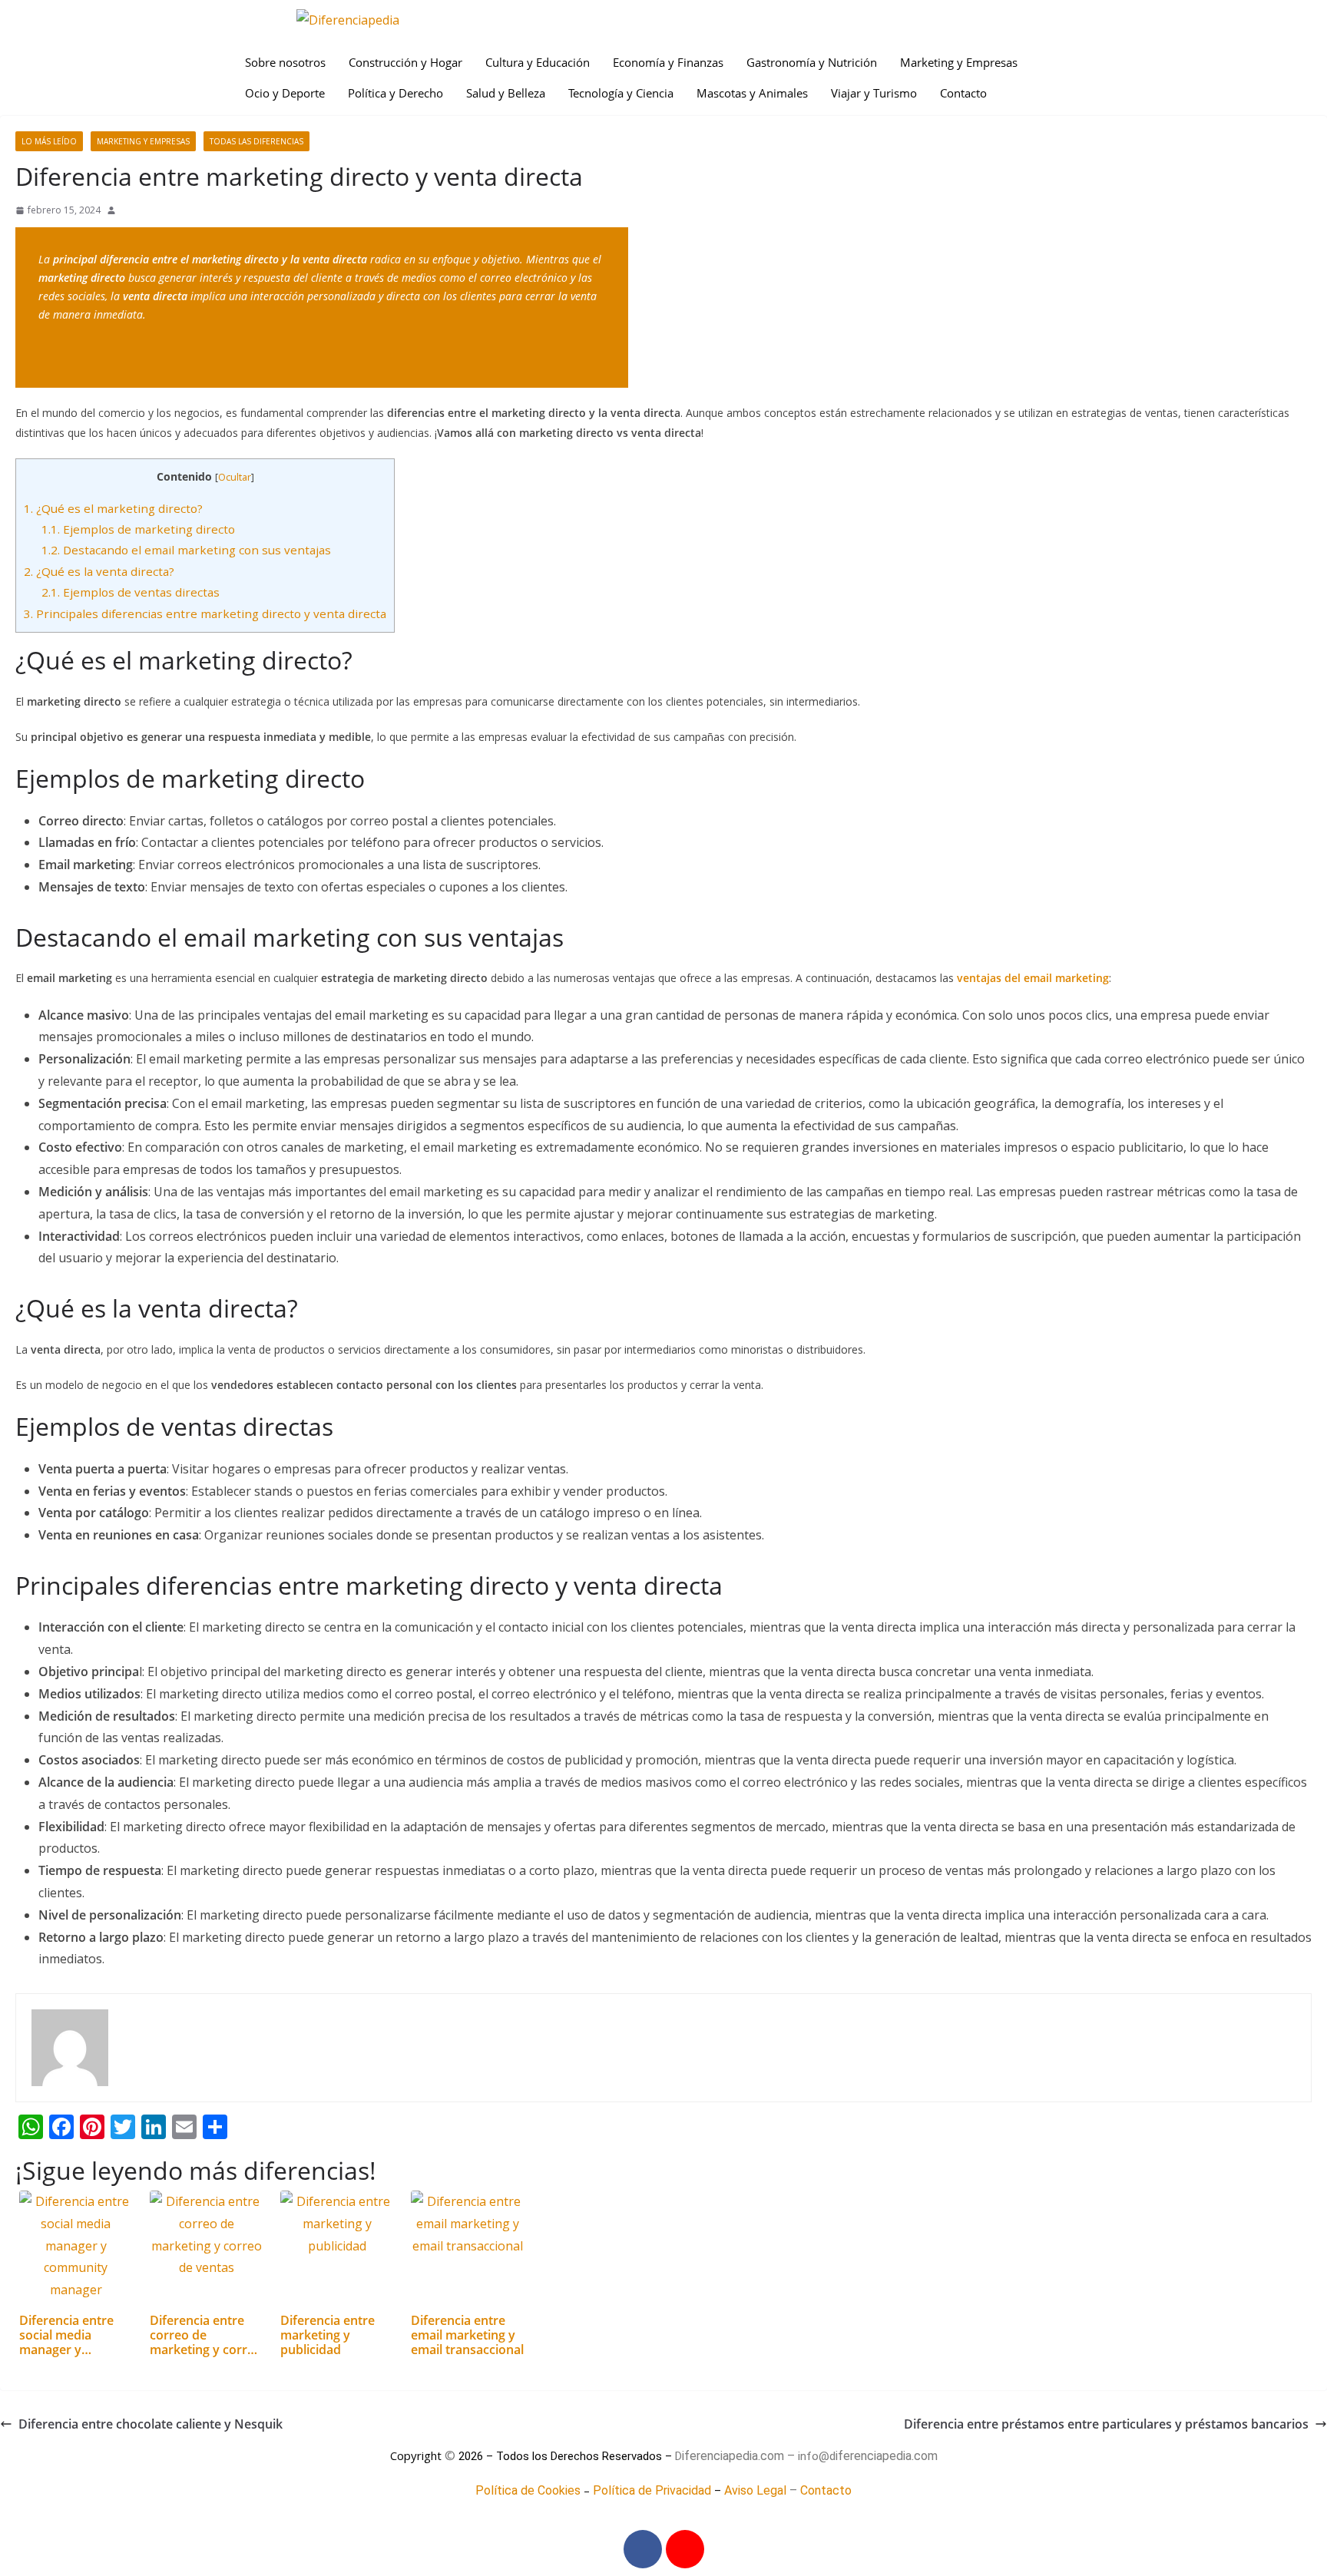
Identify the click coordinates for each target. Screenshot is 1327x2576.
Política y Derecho (395, 93)
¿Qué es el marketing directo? (113, 508)
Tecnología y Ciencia (621, 93)
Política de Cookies (528, 2490)
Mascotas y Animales (752, 93)
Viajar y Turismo (874, 93)
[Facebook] (643, 2549)
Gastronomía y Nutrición (812, 62)
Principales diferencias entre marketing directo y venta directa (205, 613)
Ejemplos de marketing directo (138, 529)
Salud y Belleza (506, 93)
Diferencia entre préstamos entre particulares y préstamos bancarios (1106, 2424)
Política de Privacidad (652, 2490)
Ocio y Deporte (285, 93)
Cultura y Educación (538, 62)
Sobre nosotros (285, 62)
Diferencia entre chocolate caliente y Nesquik (151, 2424)
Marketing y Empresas (959, 62)
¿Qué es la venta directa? (99, 571)
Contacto (963, 93)
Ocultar (235, 477)
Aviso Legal (755, 2490)
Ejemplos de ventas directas (131, 592)
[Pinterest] (685, 2549)
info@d (817, 2456)
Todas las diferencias (256, 141)
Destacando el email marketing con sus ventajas (186, 550)
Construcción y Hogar (405, 62)
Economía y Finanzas (668, 62)
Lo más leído (49, 141)
